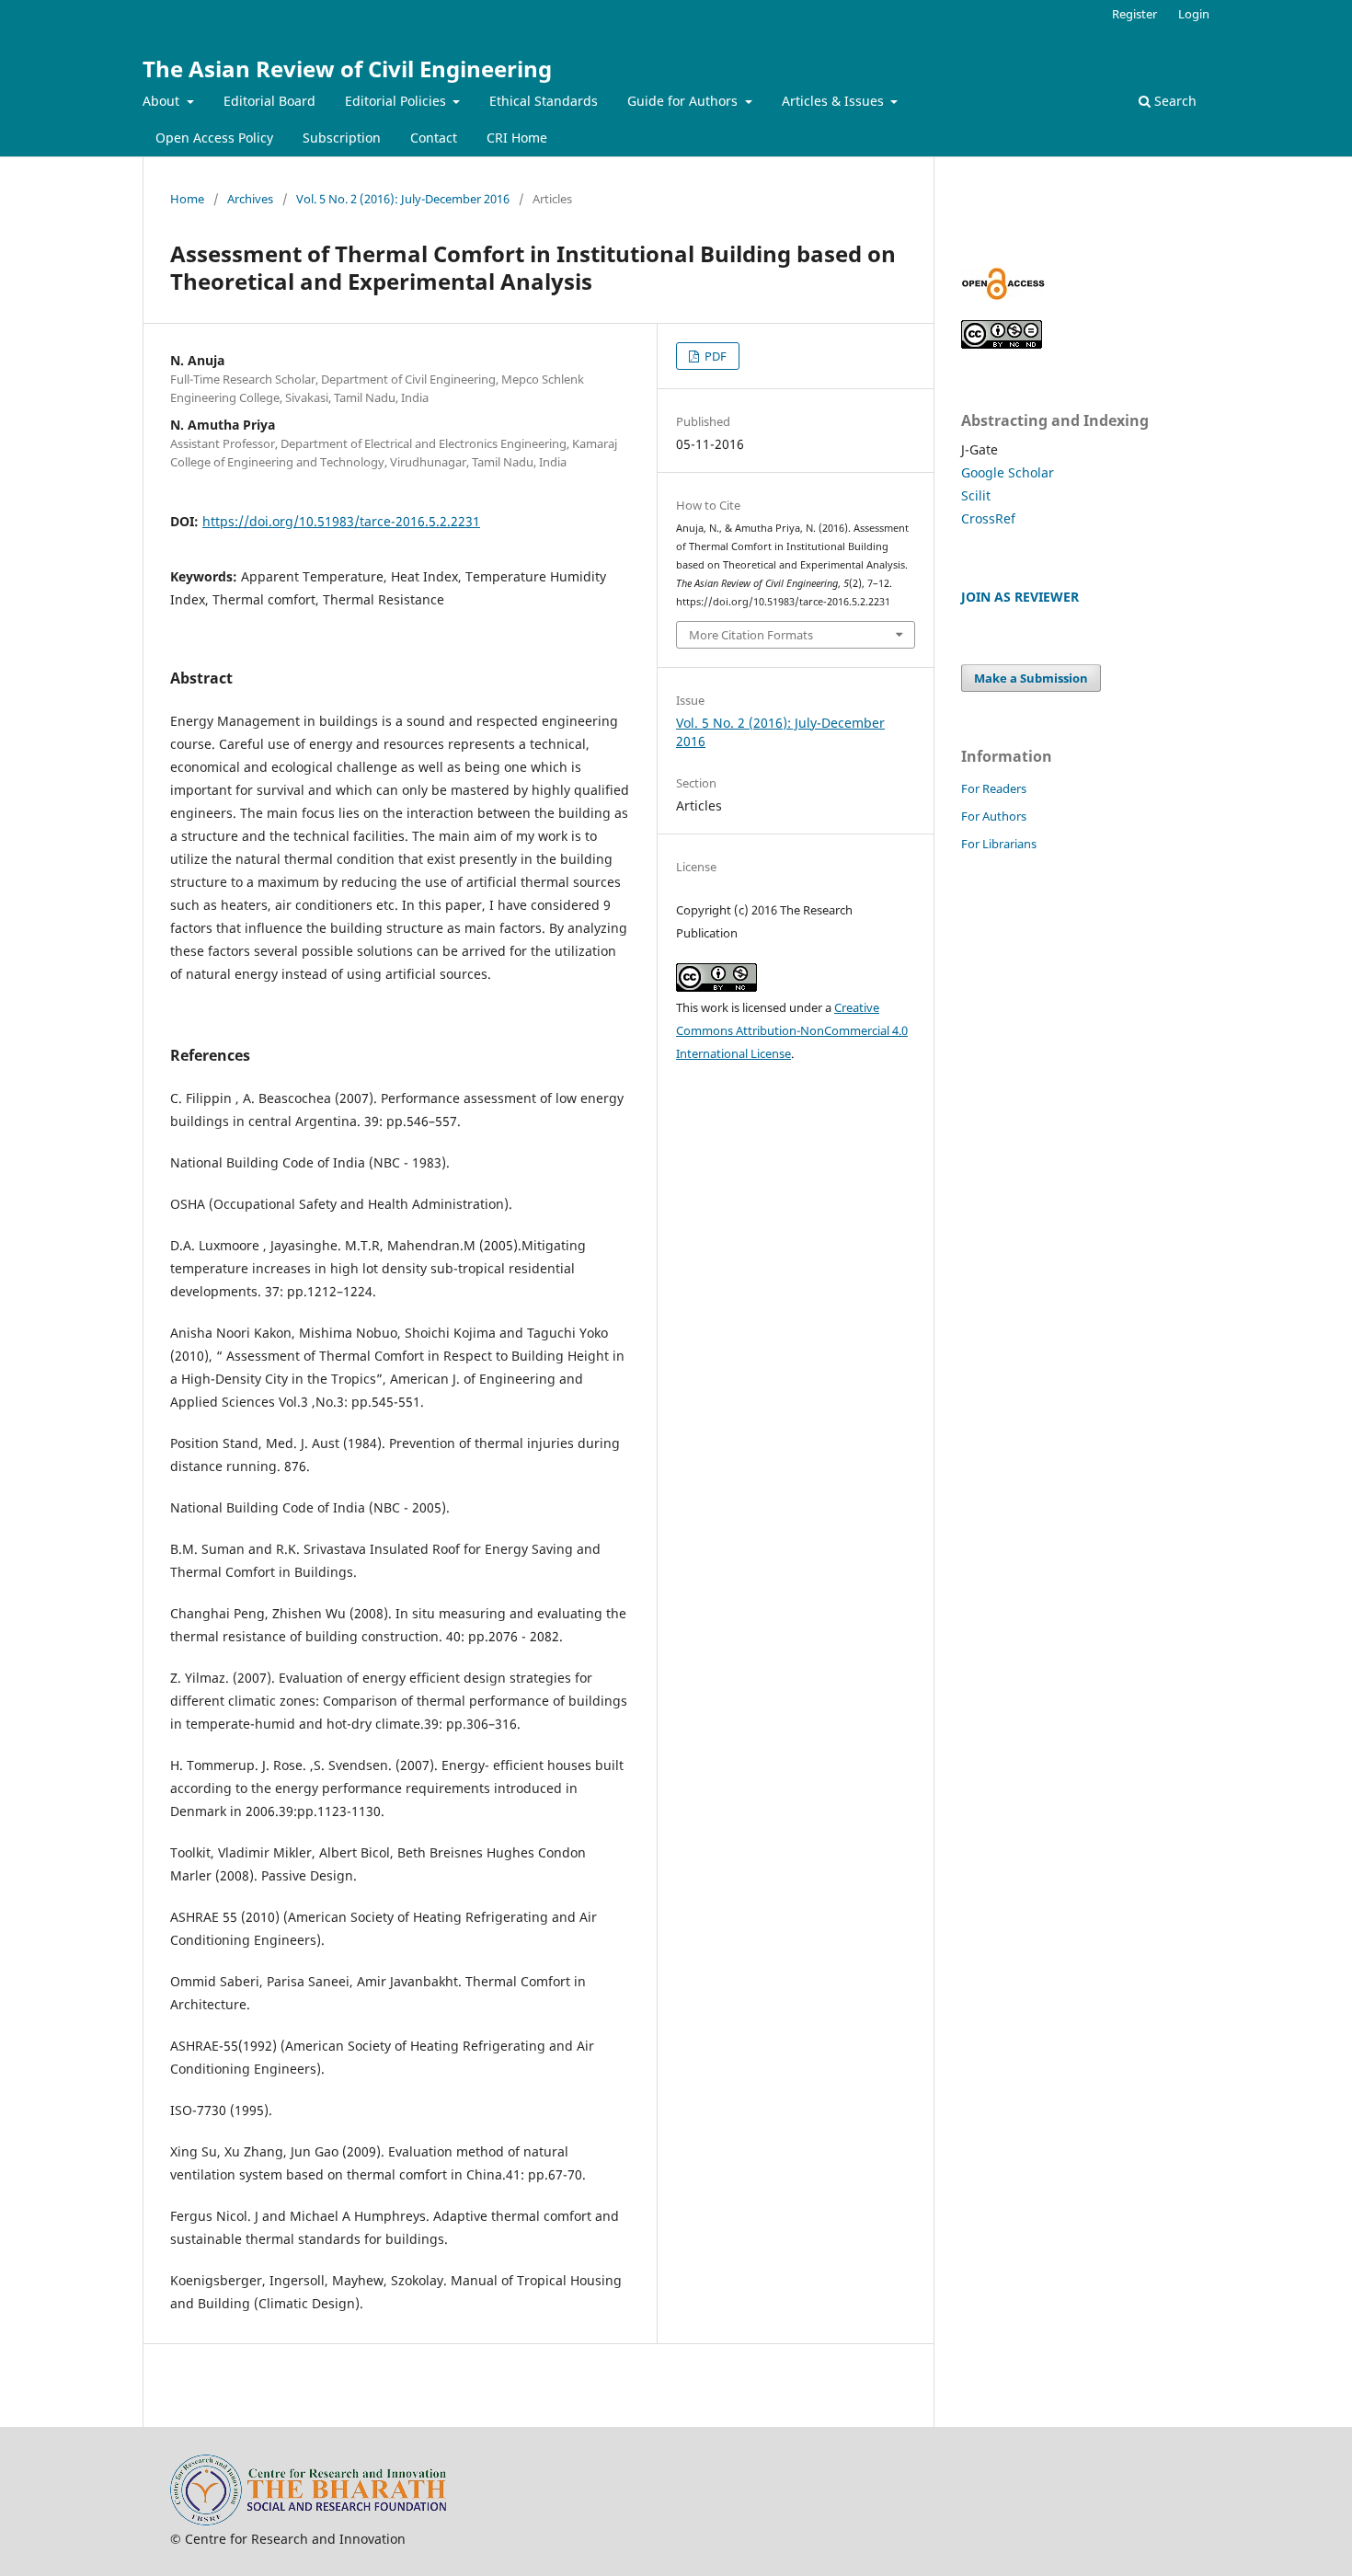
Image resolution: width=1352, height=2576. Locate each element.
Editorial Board (269, 101)
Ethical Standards (544, 101)
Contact (434, 138)
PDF (714, 356)
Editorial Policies (397, 101)
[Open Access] (1003, 295)
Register (1134, 14)
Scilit (976, 495)
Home (187, 199)
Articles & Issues (835, 101)
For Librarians (999, 844)
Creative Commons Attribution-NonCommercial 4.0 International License (792, 1030)
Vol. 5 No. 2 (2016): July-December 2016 (403, 199)
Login (1194, 14)
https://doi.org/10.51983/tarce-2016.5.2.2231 (341, 521)
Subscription (342, 138)
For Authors (994, 816)
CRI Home (517, 138)
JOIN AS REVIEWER (1020, 597)
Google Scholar (1008, 472)
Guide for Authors (684, 101)
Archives (250, 199)
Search (1174, 101)
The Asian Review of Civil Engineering (347, 69)
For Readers (994, 788)
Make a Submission (1031, 678)
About (163, 101)
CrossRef (988, 518)
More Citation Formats (751, 635)
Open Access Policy (214, 138)
